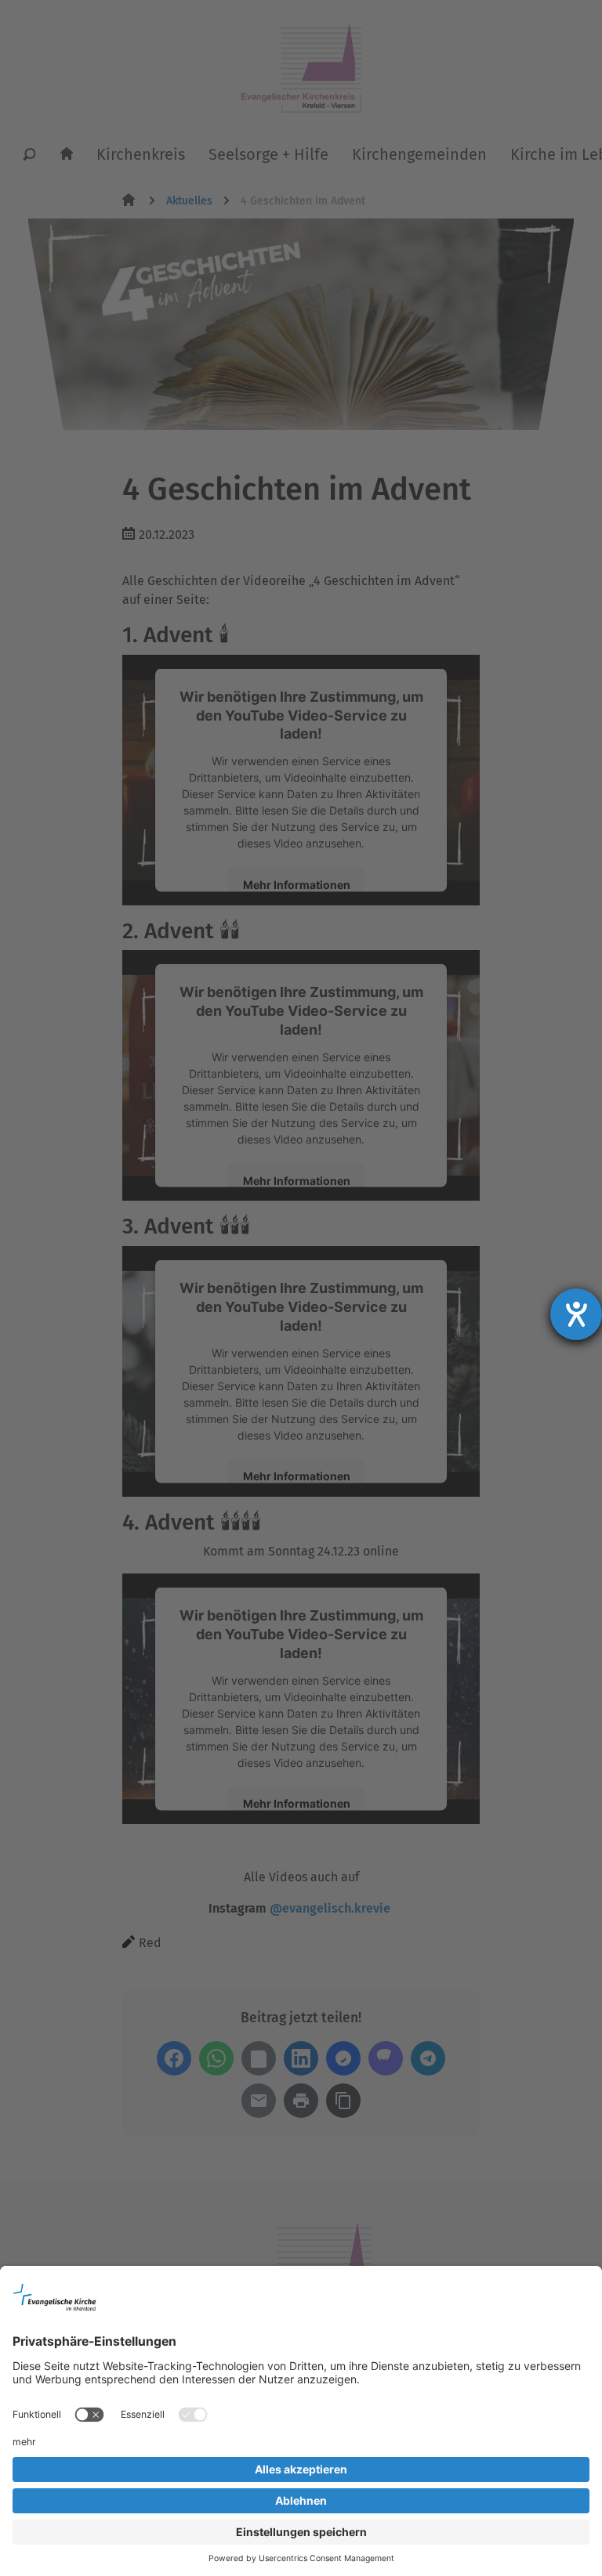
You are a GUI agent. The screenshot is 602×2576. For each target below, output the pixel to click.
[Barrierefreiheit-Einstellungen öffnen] (576, 1314)
